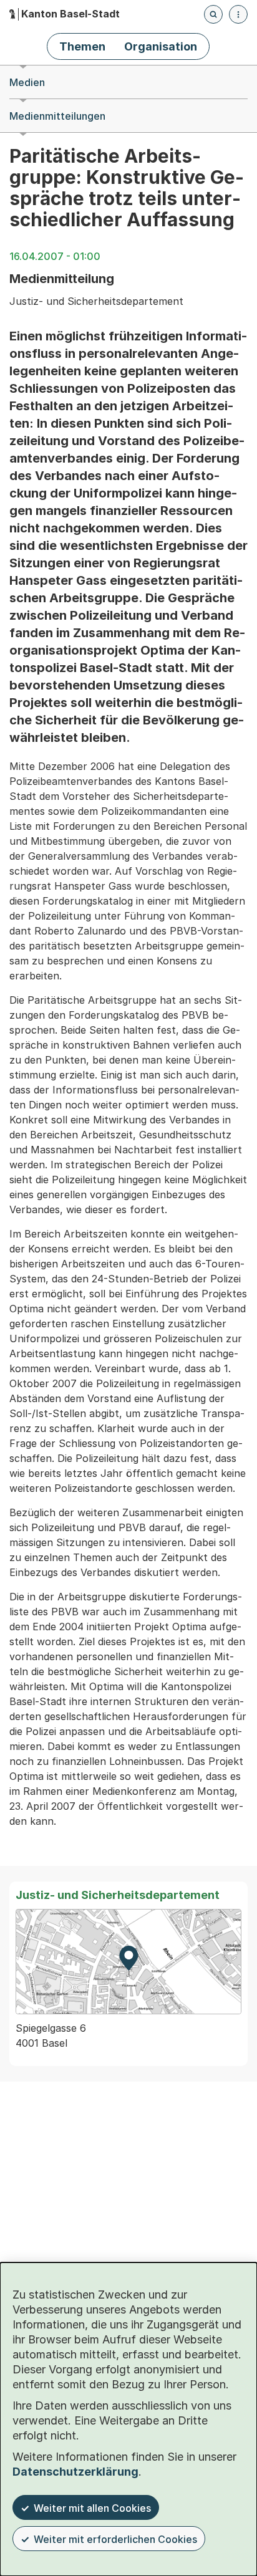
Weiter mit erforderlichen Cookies (115, 2539)
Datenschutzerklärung (75, 2472)
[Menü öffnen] (238, 14)
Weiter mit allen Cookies (92, 2508)
